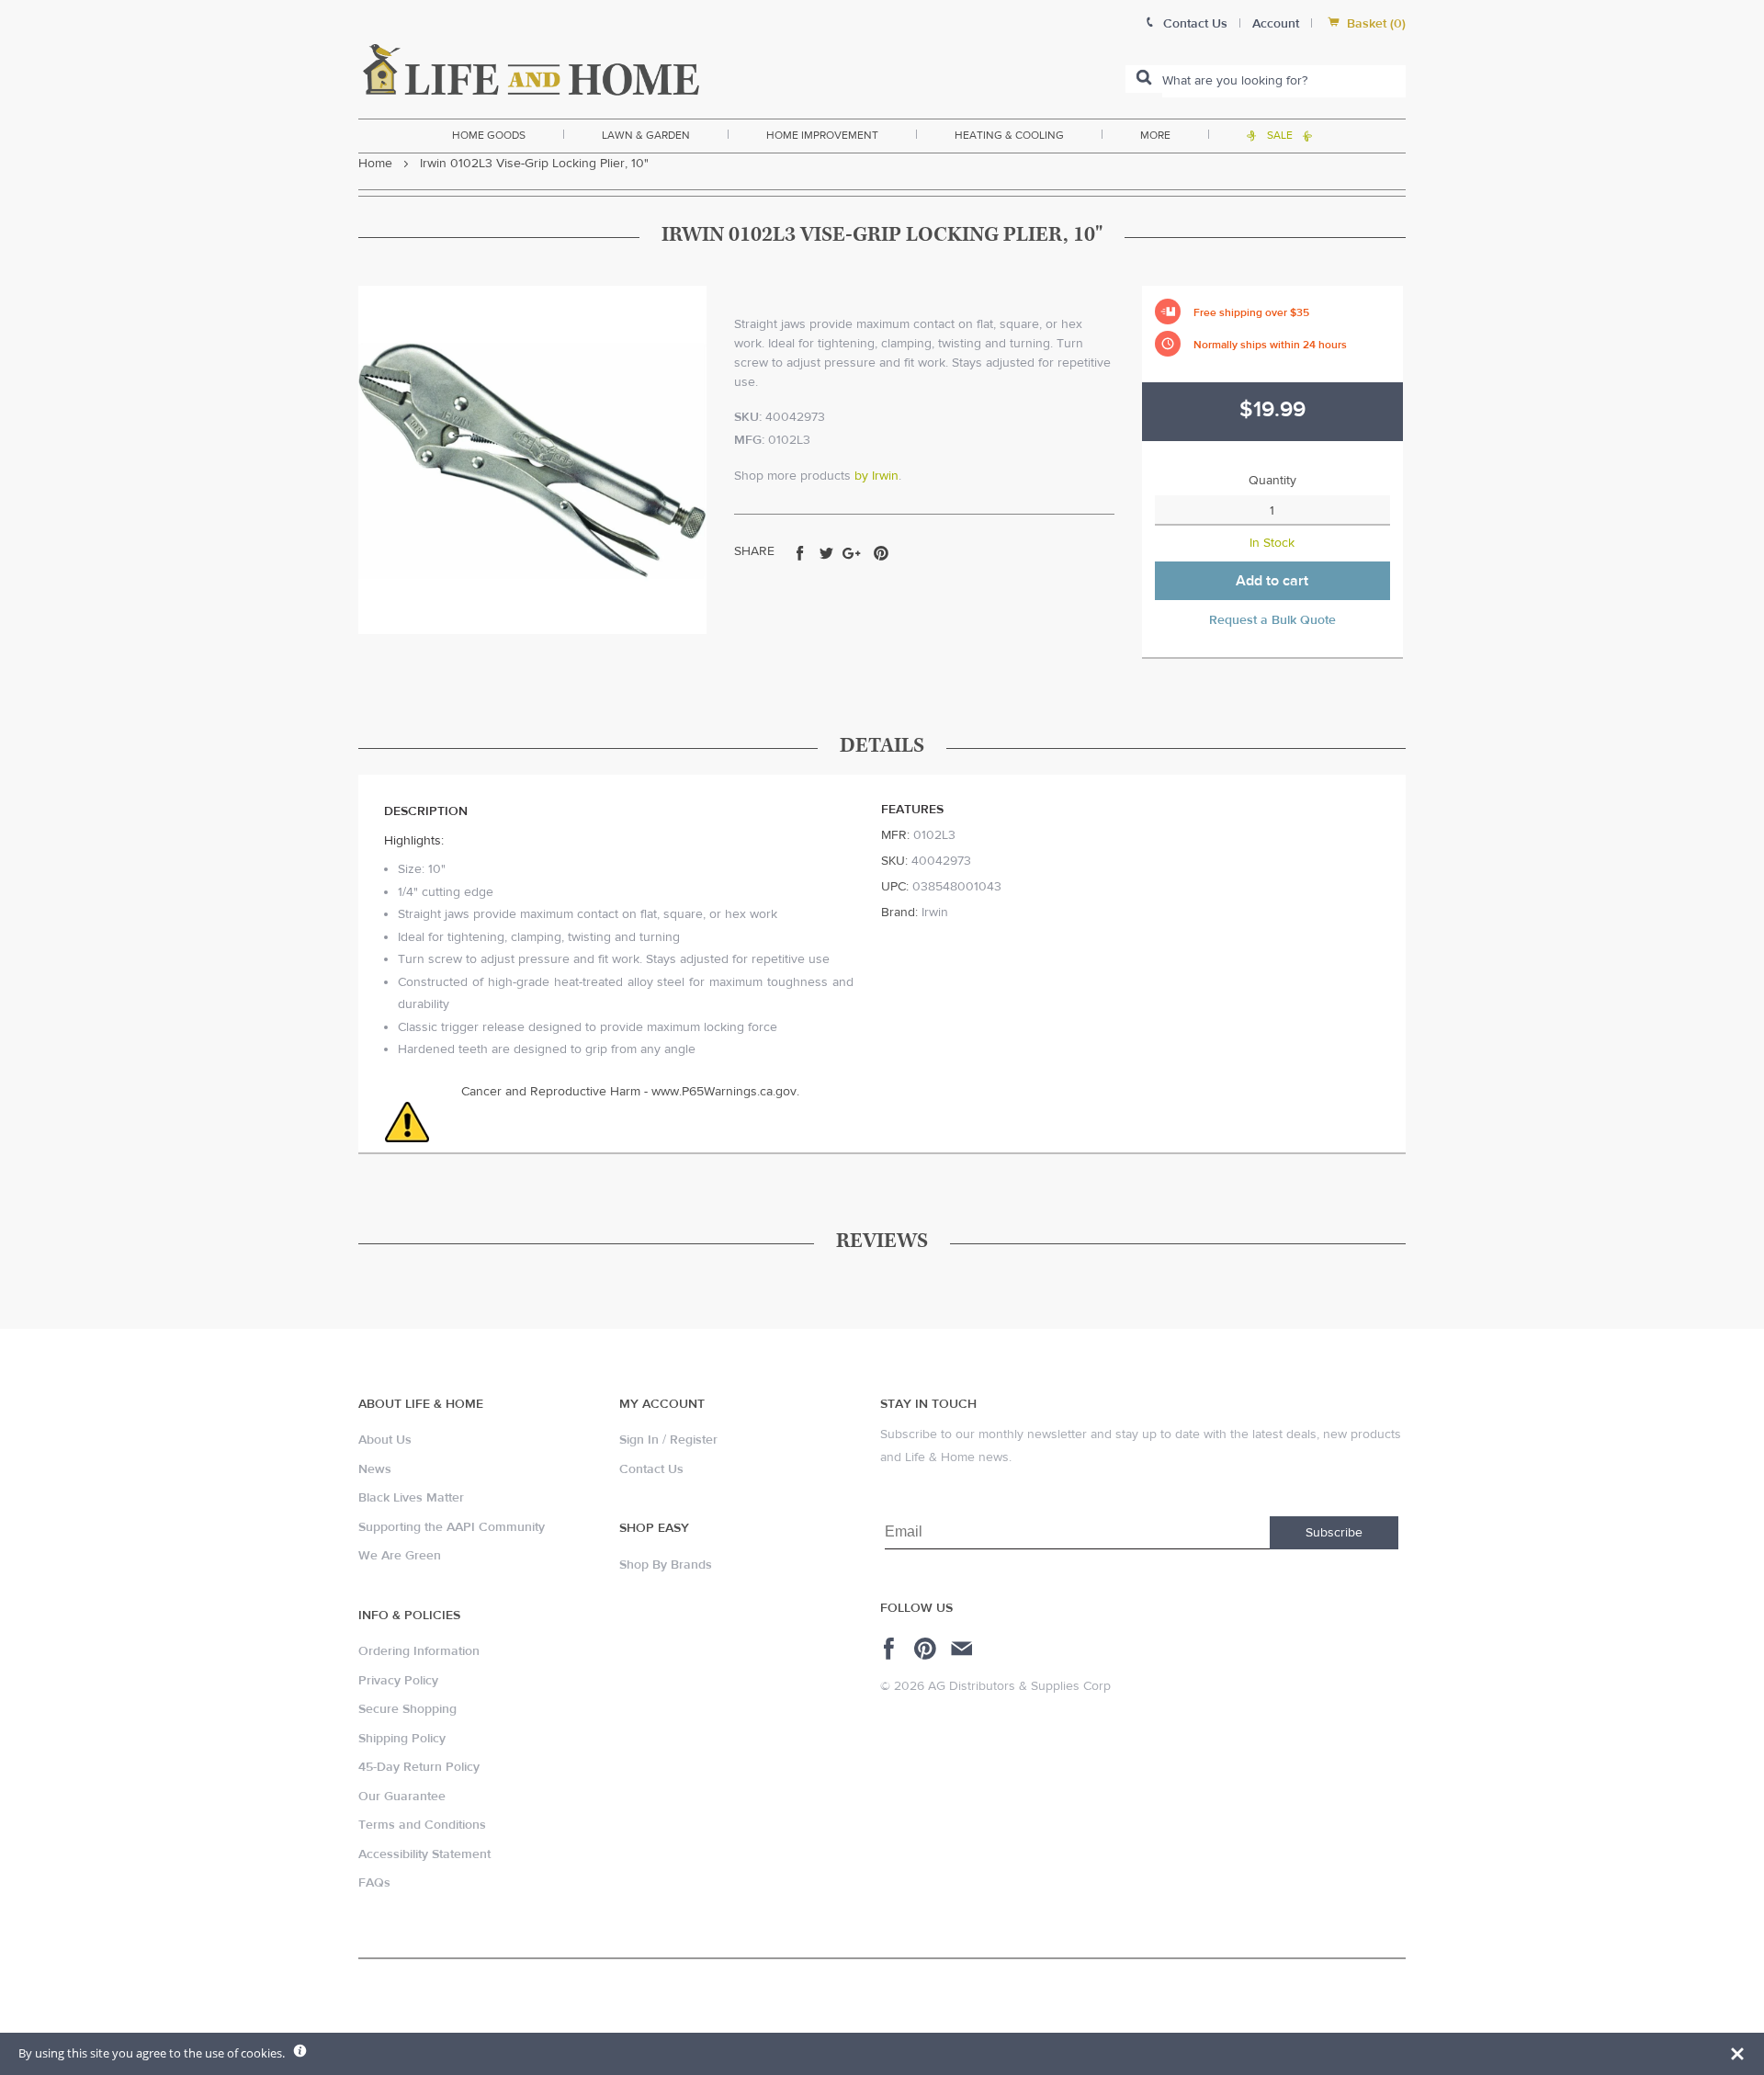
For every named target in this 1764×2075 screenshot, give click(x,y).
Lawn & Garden (646, 135)
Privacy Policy (398, 1681)
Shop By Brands (666, 1565)
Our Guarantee (402, 1797)
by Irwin (876, 476)
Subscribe (1334, 1533)
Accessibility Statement (424, 1854)
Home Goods (489, 135)
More (1155, 135)
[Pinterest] (927, 1649)
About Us (385, 1440)
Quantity (1272, 481)
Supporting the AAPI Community (452, 1527)
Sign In (639, 1440)
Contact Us (651, 1469)
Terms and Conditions (422, 1825)
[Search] (1144, 79)
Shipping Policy (402, 1739)
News (375, 1469)
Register (694, 1440)
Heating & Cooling (1009, 135)
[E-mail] (963, 1649)
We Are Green (400, 1556)
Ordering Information (419, 1651)
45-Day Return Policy (419, 1767)
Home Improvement (822, 135)
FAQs (374, 1883)
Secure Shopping (407, 1709)
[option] (532, 460)
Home (375, 164)
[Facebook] (892, 1649)
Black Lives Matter (411, 1498)
